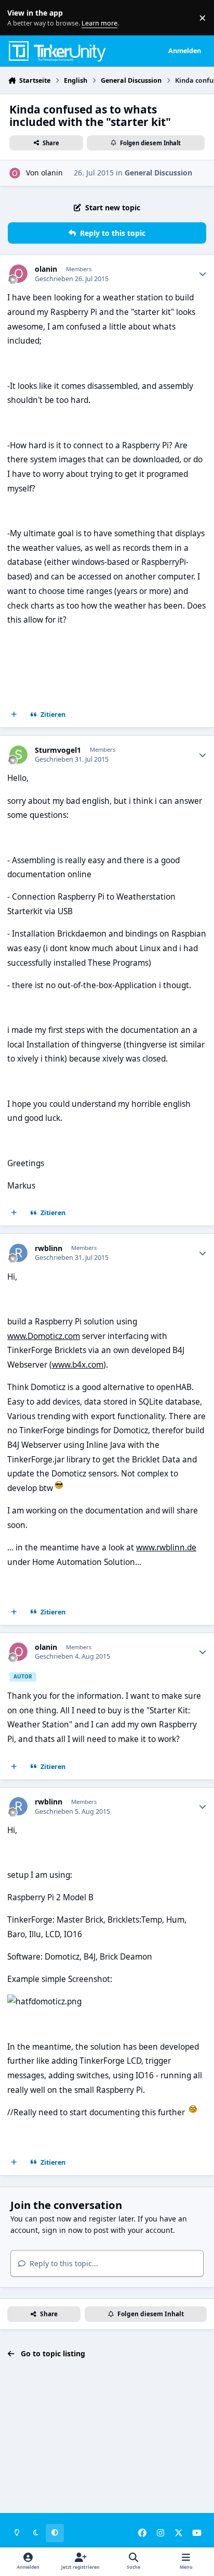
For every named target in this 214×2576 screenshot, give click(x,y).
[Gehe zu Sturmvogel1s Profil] (18, 755)
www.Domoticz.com (44, 1336)
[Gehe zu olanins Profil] (15, 173)
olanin (52, 173)
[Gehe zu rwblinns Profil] (18, 1253)
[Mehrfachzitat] (14, 715)
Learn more (20, 18)
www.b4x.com (78, 1365)
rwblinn (49, 1248)
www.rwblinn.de (166, 1548)
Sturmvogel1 (58, 750)
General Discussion (158, 173)
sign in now (62, 2230)
